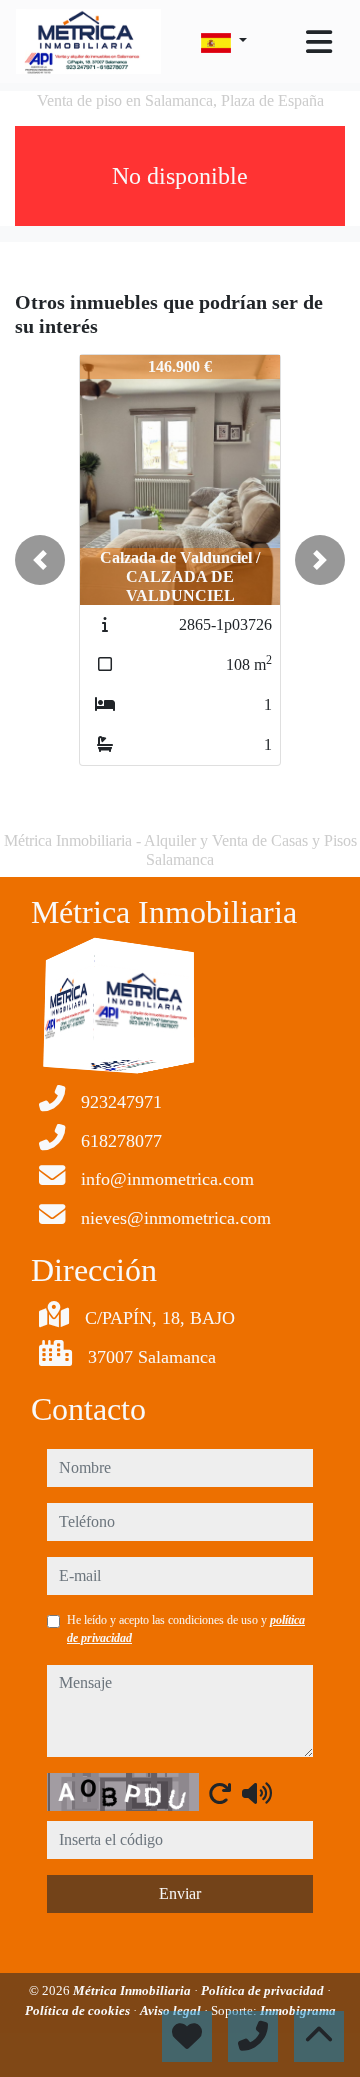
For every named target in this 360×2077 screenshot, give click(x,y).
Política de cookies (79, 2010)
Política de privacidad (264, 1990)
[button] (40, 560)
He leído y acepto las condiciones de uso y (186, 1629)
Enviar (180, 1893)
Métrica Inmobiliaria (133, 1990)
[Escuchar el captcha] (257, 1793)
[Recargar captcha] (220, 1793)
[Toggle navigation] (319, 42)
